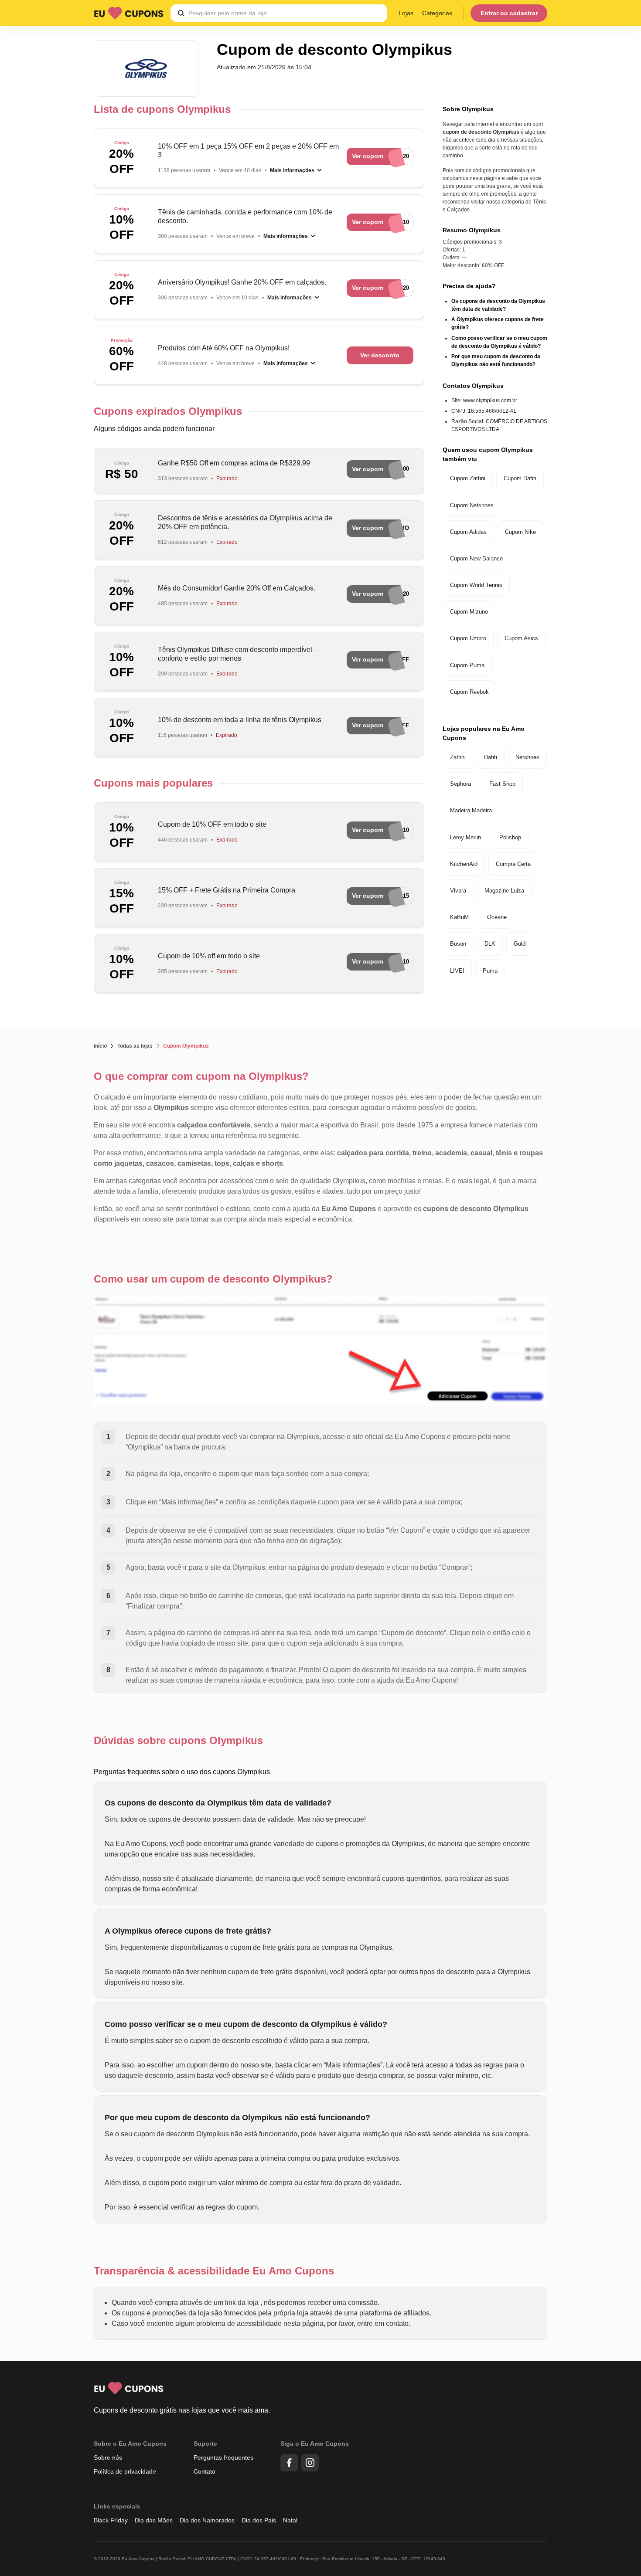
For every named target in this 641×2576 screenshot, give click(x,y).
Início (100, 1046)
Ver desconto (380, 355)
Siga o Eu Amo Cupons (315, 2444)
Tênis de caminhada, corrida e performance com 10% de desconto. (245, 216)
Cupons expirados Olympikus (168, 411)
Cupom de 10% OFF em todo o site (212, 824)
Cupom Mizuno (469, 612)
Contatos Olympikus (473, 386)
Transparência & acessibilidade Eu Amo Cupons (214, 2271)
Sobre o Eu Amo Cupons (130, 2444)
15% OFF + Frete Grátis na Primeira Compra (227, 890)
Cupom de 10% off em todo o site (209, 956)
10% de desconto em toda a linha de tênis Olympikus (240, 720)
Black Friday (111, 2520)
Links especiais (117, 2506)
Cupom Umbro (468, 638)
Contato (205, 2471)
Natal (290, 2520)
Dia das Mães (154, 2520)
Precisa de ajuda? (469, 286)
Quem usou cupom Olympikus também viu (488, 454)
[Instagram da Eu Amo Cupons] (310, 2463)
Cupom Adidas (468, 532)
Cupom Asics (521, 638)
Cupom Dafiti (520, 478)
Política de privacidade (125, 2471)
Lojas (406, 13)
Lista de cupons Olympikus (162, 109)
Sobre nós (108, 2457)
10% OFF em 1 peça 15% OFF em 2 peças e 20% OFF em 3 (248, 151)
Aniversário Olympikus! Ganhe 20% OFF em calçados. (242, 282)
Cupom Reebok (469, 692)
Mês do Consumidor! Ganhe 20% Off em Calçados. (237, 588)
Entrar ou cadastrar (509, 13)
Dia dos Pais (259, 2520)
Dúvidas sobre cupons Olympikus (178, 1740)
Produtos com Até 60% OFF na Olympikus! (224, 348)
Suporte (205, 2444)
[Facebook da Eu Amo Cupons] (289, 2463)
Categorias (437, 13)
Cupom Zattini (468, 478)
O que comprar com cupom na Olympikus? (201, 1076)
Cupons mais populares (153, 783)
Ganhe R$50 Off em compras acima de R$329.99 (234, 463)
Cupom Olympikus (186, 1046)
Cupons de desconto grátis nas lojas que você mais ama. (182, 2410)
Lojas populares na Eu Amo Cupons (484, 733)
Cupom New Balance (476, 558)
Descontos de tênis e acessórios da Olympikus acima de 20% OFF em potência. (245, 522)
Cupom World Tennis (476, 585)
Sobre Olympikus (468, 109)
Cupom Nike (520, 532)
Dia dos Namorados (207, 2520)
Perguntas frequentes (223, 2457)
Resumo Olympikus (472, 230)
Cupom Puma (467, 665)
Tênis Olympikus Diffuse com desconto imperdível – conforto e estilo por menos (238, 654)
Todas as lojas (135, 1046)
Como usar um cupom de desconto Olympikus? (213, 1279)
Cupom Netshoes (472, 505)
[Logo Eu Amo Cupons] (129, 13)
